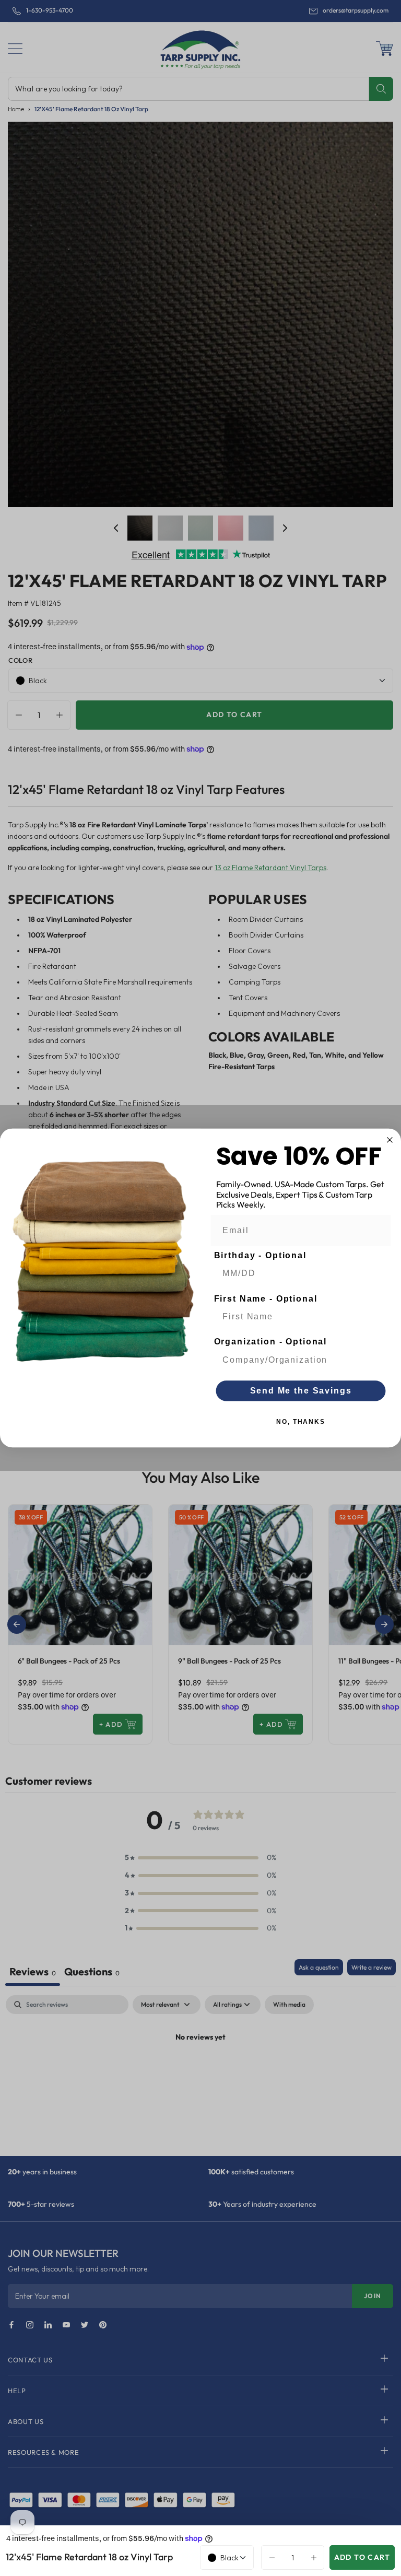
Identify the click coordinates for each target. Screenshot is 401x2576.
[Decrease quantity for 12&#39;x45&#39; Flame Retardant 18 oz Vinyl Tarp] (269, 2557)
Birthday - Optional (260, 1255)
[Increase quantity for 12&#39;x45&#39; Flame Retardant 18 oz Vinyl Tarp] (316, 2557)
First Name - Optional (266, 1299)
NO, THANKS (301, 1422)
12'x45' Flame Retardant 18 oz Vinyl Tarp (89, 2557)
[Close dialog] (390, 1140)
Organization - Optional (271, 1342)
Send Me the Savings (301, 1391)
